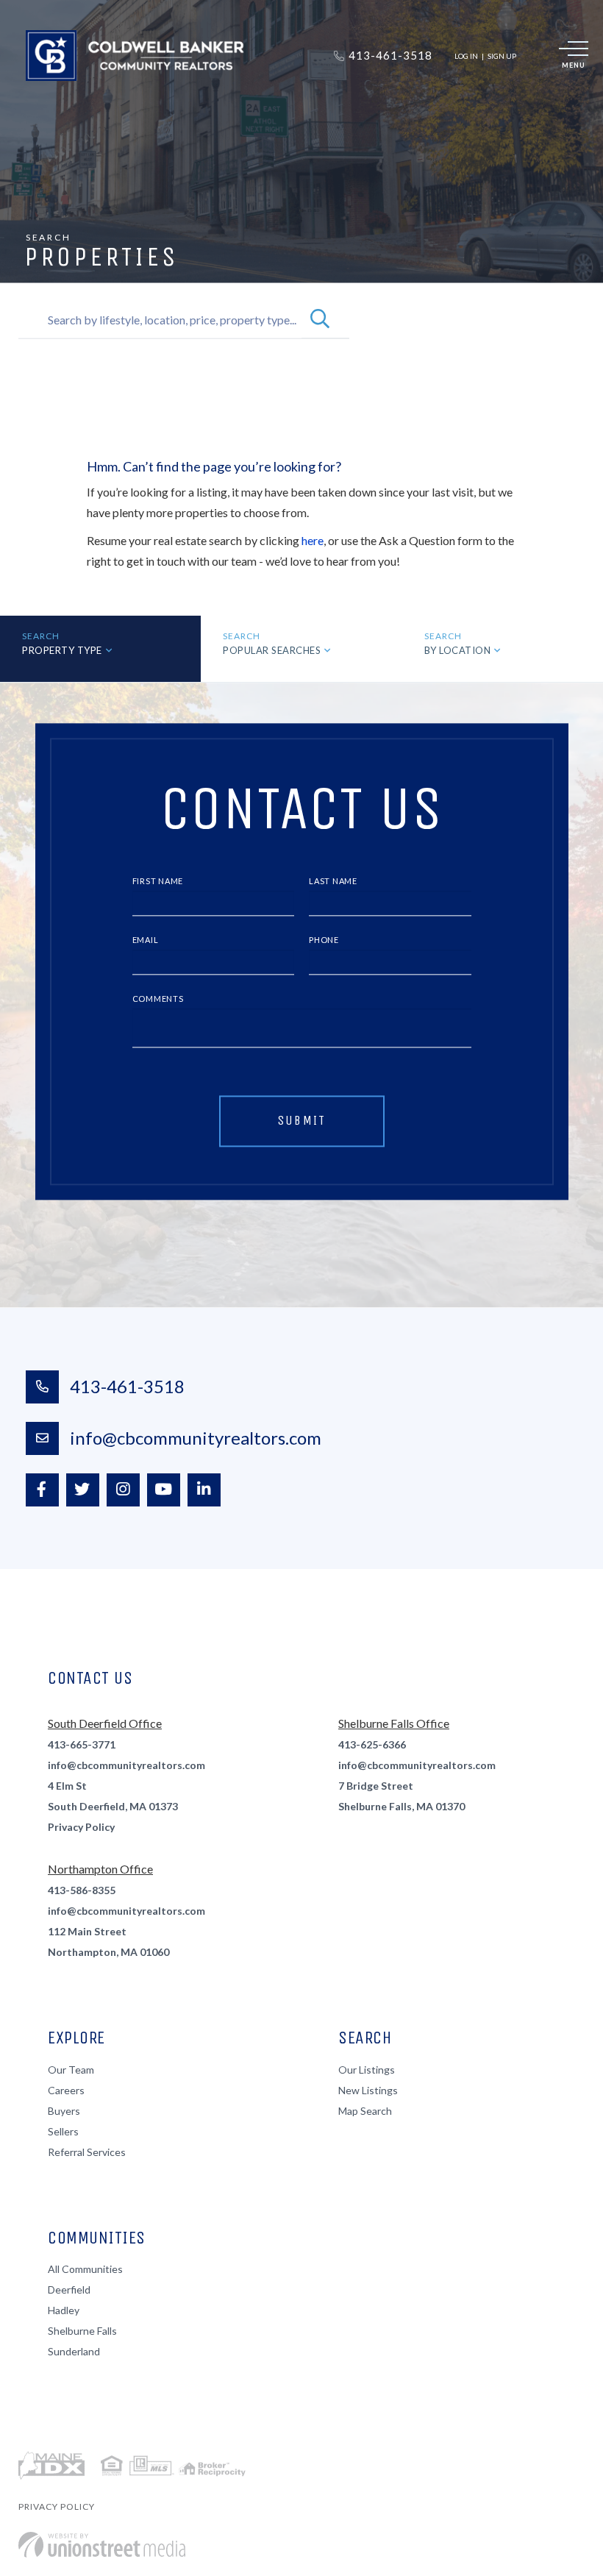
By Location (458, 650)
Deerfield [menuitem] (69, 2289)
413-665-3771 (82, 1744)
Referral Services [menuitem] (87, 2152)
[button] (320, 320)
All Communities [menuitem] (85, 2269)
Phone (324, 940)
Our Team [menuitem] (71, 2070)
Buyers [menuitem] (64, 2111)
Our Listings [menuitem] (367, 2070)
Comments (158, 999)
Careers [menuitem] (66, 2090)
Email (146, 940)
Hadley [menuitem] (64, 2310)
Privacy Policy (81, 1827)
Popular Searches (272, 650)
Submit (302, 1120)
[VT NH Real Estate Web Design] (102, 2545)
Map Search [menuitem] (365, 2111)
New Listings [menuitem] (368, 2090)
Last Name (333, 882)
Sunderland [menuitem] (74, 2351)
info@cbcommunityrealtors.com (196, 1438)
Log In (466, 56)
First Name (158, 882)
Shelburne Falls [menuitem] (82, 2331)
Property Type (62, 650)
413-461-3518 (127, 1386)
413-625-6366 (372, 1744)
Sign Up (502, 56)
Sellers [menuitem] (63, 2131)
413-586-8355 (82, 1890)
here (313, 540)
